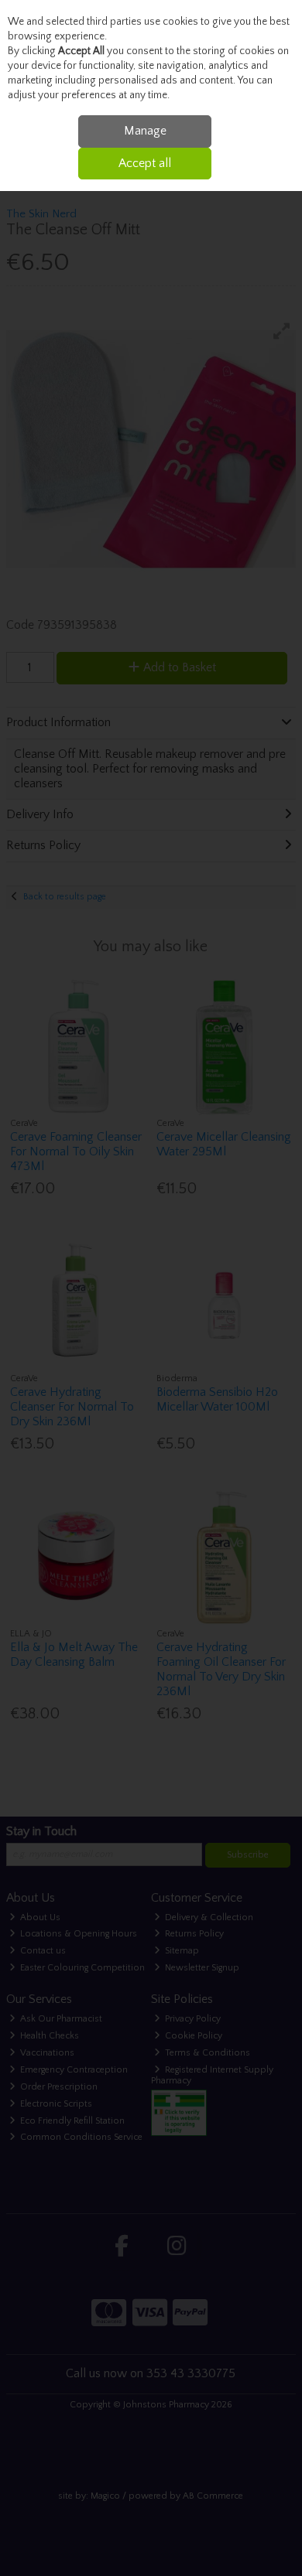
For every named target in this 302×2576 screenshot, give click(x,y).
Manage (145, 131)
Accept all (145, 163)
